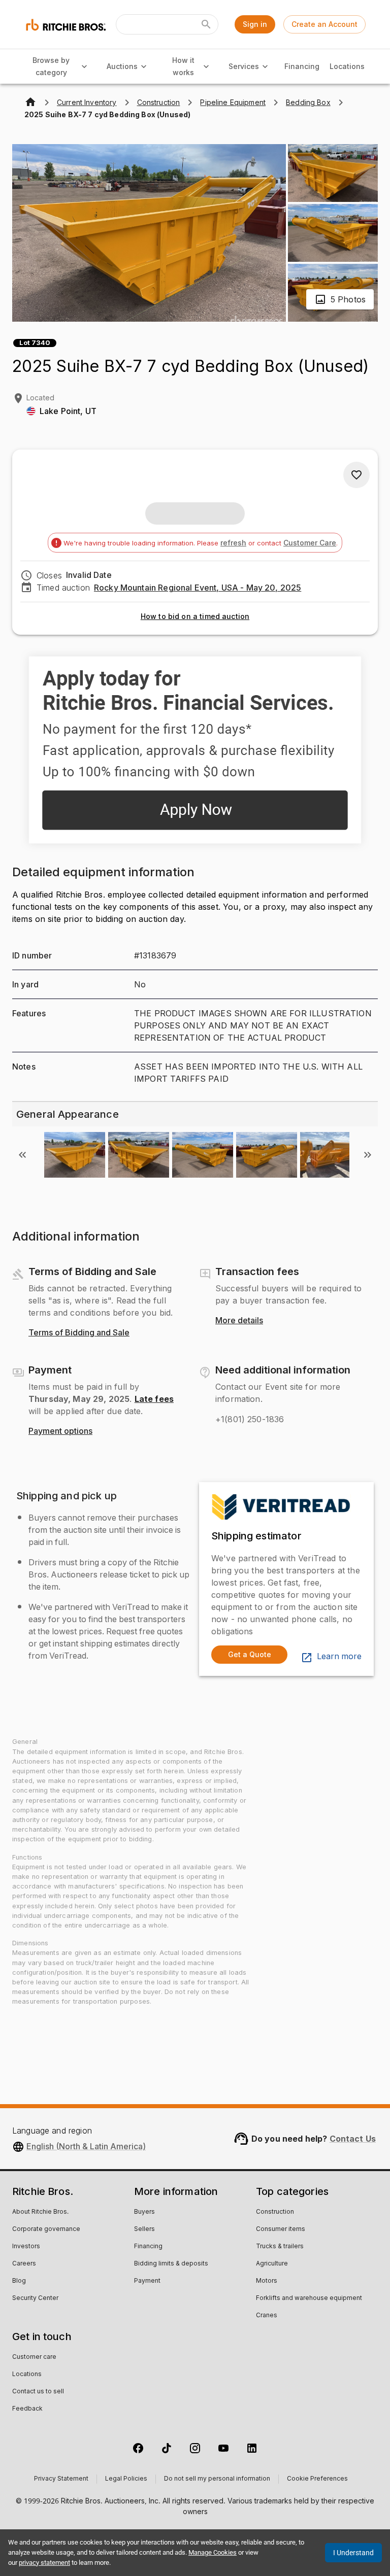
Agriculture (272, 2264)
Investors (26, 2247)
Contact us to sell (38, 2392)
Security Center (35, 2298)
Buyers (144, 2212)
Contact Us (353, 2139)
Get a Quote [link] (250, 1654)
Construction (275, 2212)
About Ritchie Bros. (40, 2212)
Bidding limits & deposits (171, 2264)
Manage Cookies (213, 2552)
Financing (302, 66)
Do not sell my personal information (217, 2479)
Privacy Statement (61, 2479)
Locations (347, 66)
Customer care (34, 2357)
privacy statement (44, 2563)
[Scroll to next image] (368, 1155)
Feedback (27, 2409)
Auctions (122, 66)
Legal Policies (126, 2479)
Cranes (267, 2316)
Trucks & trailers (280, 2247)
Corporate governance (46, 2229)
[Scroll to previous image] (22, 1155)
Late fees (154, 1399)
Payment (147, 2281)
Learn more (339, 1657)
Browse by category (51, 66)
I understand (353, 2553)
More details (239, 1321)
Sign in (255, 24)
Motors (267, 2281)
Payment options (60, 1431)
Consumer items (281, 2229)
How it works (183, 66)
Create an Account (324, 24)
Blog (19, 2281)
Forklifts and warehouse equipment (309, 2298)
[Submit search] (206, 24)
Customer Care (310, 543)
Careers (24, 2264)
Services (244, 66)
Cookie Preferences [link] (317, 2479)
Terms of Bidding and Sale (79, 1333)
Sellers (144, 2229)
